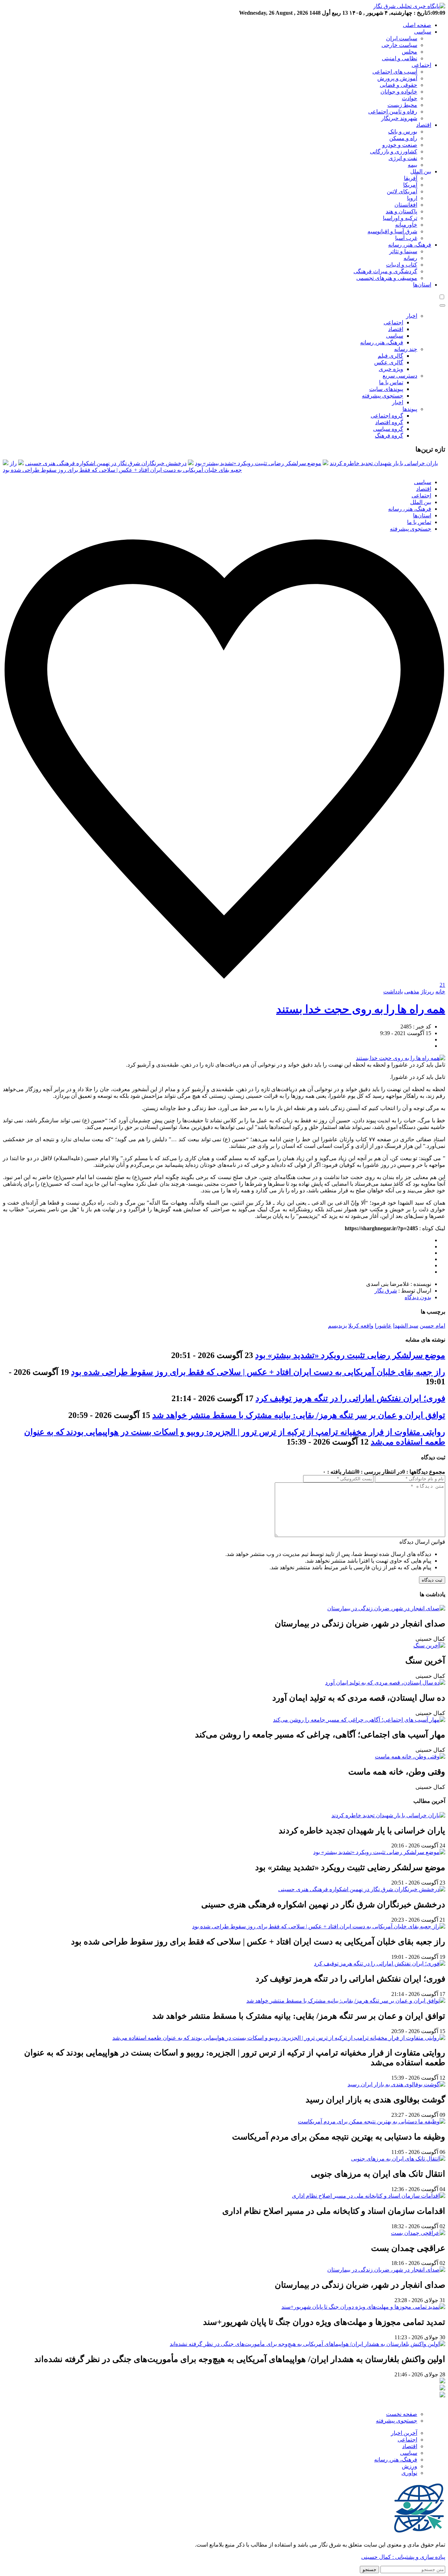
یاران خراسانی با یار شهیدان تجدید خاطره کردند (384, 463)
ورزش (409, 2466)
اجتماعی (421, 65)
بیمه (412, 165)
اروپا (412, 198)
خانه (440, 991)
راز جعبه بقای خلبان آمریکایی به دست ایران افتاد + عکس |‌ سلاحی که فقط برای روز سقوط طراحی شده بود (258, 1372)
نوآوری (409, 2473)
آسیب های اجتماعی (395, 72)
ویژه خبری (391, 369)
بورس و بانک (403, 132)
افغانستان (406, 205)
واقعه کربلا (361, 1326)
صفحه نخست (402, 2414)
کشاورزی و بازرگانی (394, 151)
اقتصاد (424, 125)
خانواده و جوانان (399, 92)
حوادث (409, 98)
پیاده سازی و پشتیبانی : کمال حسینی (403, 2557)
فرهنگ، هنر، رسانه (410, 245)
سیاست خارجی (399, 45)
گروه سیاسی (388, 429)
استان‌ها (422, 285)
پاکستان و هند (401, 211)
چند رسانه (406, 349)
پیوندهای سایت (386, 389)
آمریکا (410, 185)
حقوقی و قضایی (398, 85)
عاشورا (383, 1326)
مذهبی (412, 991)
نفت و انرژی (403, 158)
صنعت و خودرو (400, 145)
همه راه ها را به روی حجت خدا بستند (361, 1009)
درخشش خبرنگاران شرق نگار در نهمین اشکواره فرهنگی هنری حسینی (106, 463)
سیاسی (423, 32)
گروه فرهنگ (389, 436)
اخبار (412, 316)
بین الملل (421, 171)
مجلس (409, 52)
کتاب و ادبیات (402, 265)
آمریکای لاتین (402, 191)
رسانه (410, 258)
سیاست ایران (402, 38)
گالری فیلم (390, 356)
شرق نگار (386, 1291)
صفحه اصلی (417, 25)
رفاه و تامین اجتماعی (393, 112)
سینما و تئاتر (403, 251)
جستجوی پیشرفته (383, 396)
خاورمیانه (406, 225)
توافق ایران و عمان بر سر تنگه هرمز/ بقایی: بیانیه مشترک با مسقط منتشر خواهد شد (299, 1415)
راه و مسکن (403, 138)
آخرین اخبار (404, 2433)
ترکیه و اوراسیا (400, 218)
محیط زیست (402, 105)
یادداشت (393, 991)
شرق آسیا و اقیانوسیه (392, 231)
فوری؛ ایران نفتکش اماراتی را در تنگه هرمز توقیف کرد (350, 1398)
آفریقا (411, 178)
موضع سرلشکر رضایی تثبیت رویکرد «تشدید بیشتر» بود (258, 463)
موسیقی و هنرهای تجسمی (387, 278)
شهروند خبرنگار (399, 118)
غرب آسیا (406, 238)
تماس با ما (391, 382)
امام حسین (432, 1326)
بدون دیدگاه (418, 1297)
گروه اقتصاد (389, 422)
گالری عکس (389, 362)
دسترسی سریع (400, 376)
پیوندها (410, 409)
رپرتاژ (427, 991)
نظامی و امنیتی (400, 58)
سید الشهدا (406, 1326)
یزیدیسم (337, 1326)
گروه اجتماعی (387, 416)
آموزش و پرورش (397, 78)
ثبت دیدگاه (432, 1580)
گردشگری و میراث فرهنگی (385, 271)
